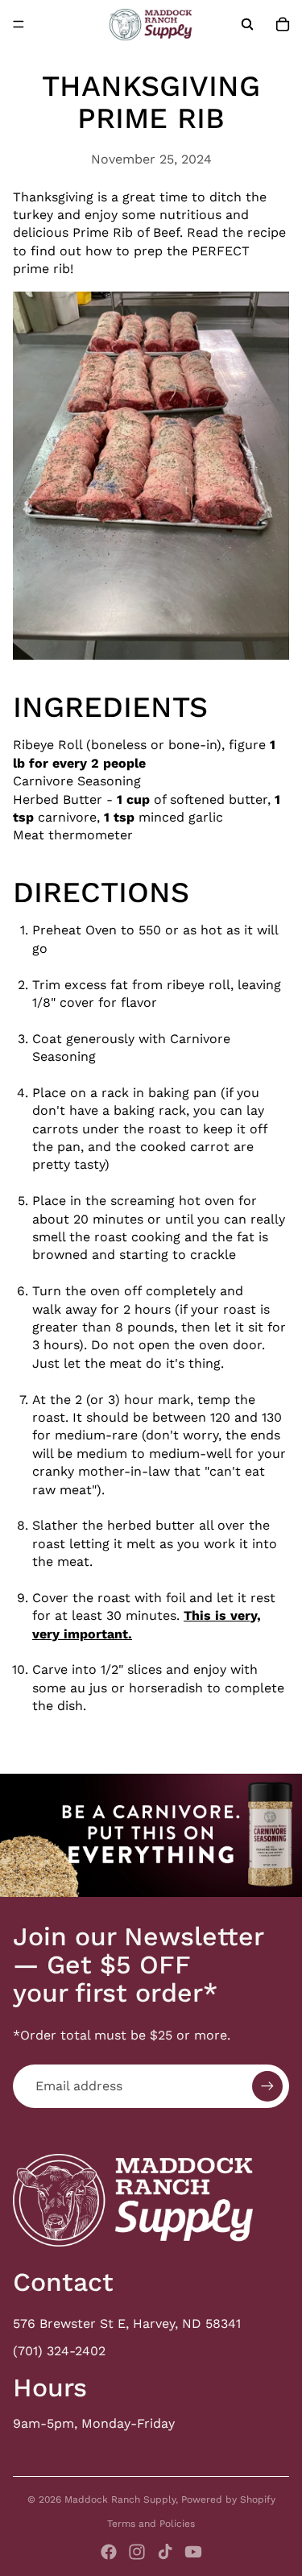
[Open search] (247, 24)
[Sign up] (267, 2086)
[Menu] (19, 24)
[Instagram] (137, 2552)
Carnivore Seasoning (77, 781)
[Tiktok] (165, 2552)
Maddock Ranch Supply (120, 2499)
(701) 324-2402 (59, 2351)
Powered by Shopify (228, 2499)
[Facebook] (109, 2552)
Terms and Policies (151, 2524)
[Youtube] (193, 2552)
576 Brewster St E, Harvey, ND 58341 (127, 2323)
